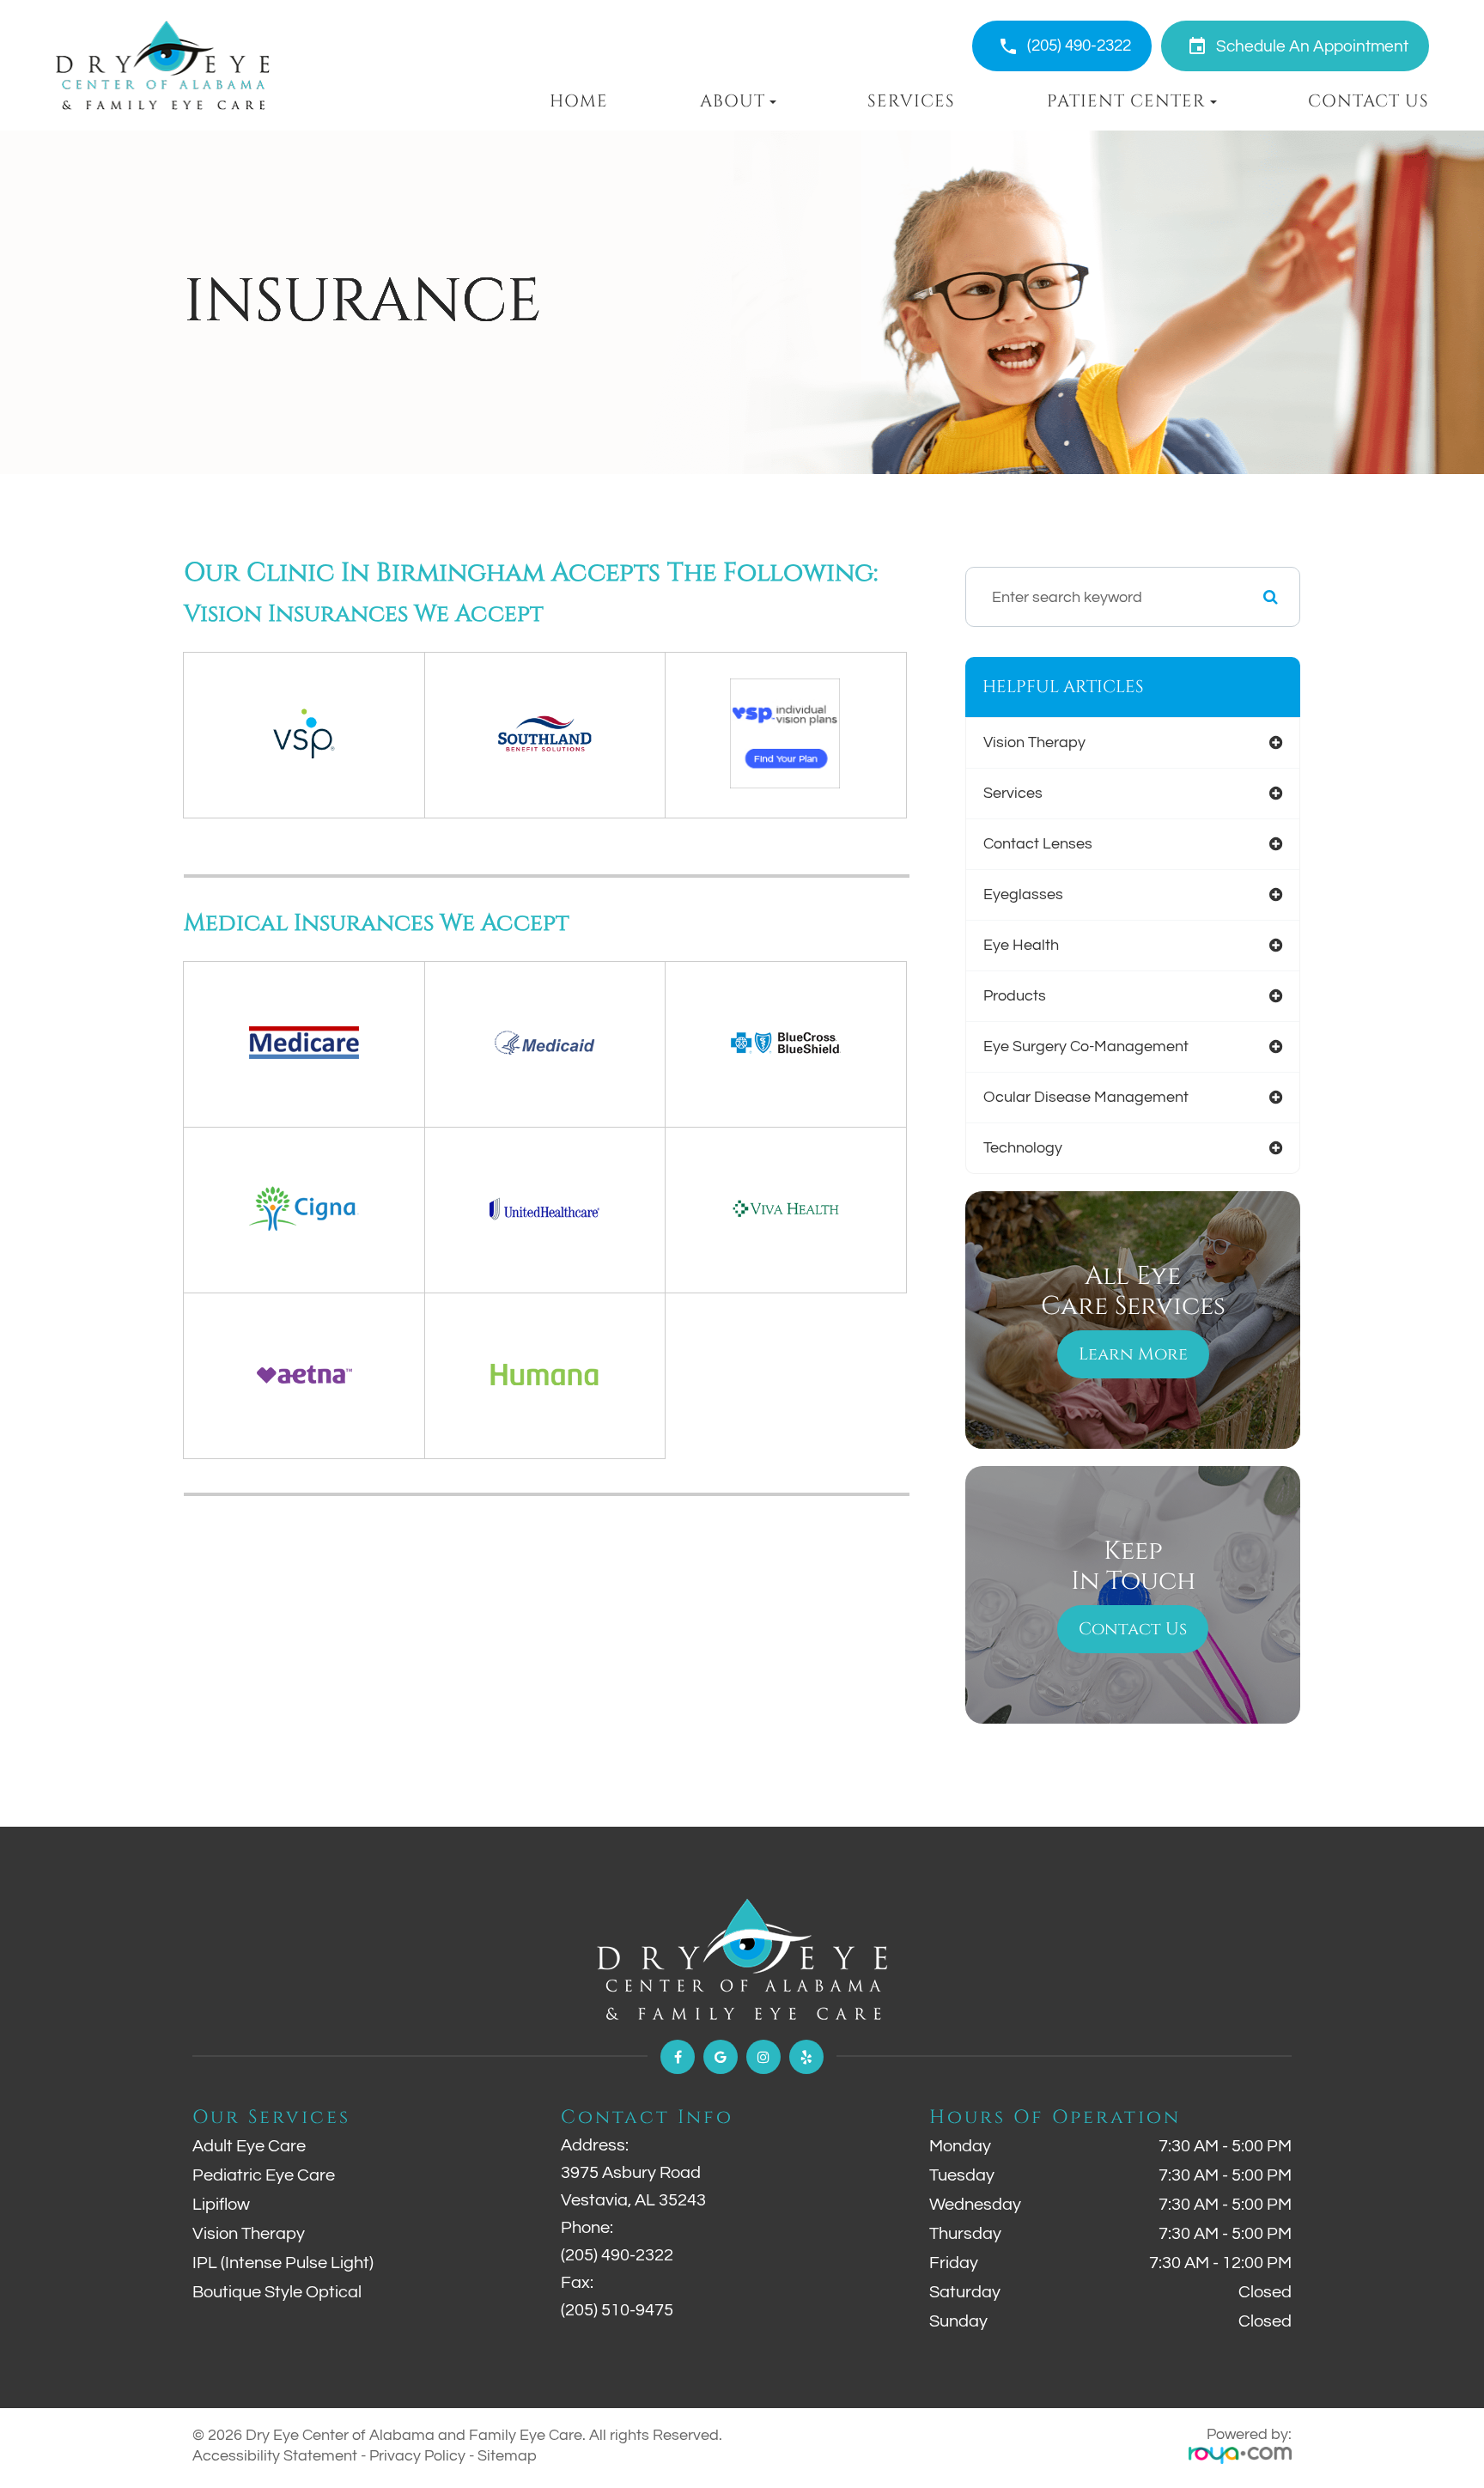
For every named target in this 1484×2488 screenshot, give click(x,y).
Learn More (1133, 1354)
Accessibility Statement (275, 2456)
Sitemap (507, 2456)
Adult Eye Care (249, 2146)
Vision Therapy (249, 2234)
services (1013, 793)
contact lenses (1038, 844)
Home (579, 101)
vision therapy (1034, 742)
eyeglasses (1023, 894)
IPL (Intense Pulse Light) (283, 2263)
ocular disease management (1086, 1097)
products (1015, 996)
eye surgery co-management (1086, 1046)
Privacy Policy (417, 2456)
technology (1023, 1148)
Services (911, 101)
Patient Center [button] (1126, 101)
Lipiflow (221, 2205)
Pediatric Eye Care (264, 2175)
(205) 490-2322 (1079, 46)
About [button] (733, 101)
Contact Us (1368, 101)
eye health (1021, 945)
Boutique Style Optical (277, 2292)
